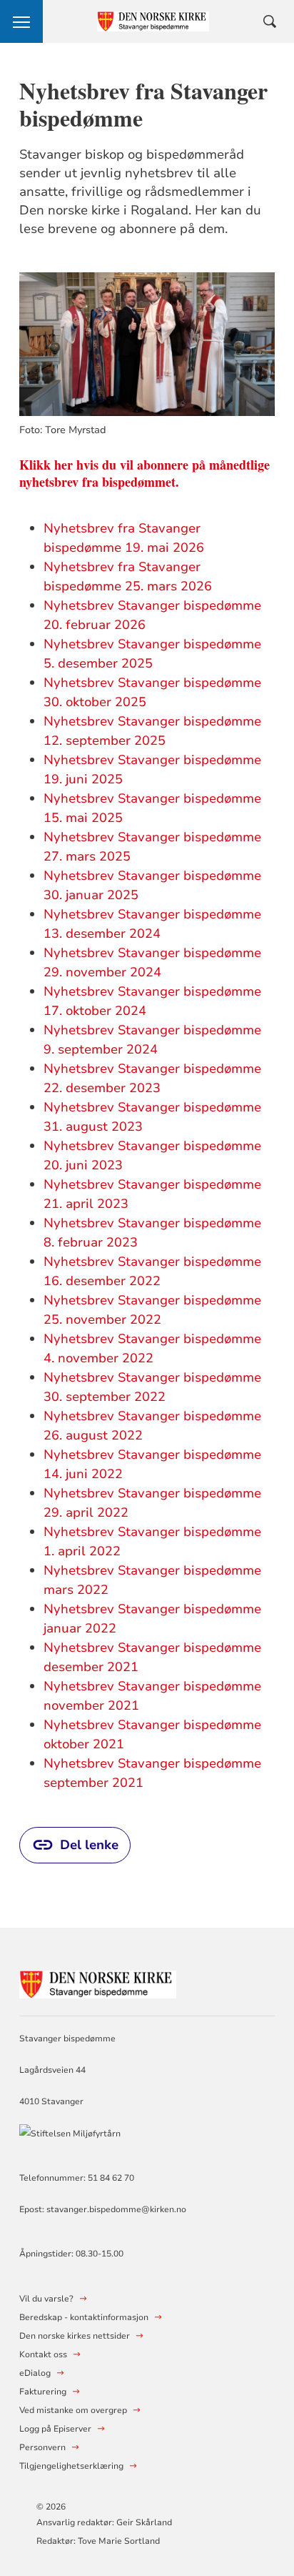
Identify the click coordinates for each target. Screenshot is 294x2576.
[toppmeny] (21, 21)
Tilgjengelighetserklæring (71, 2466)
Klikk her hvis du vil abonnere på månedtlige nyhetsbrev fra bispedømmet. (145, 473)
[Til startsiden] (98, 1982)
